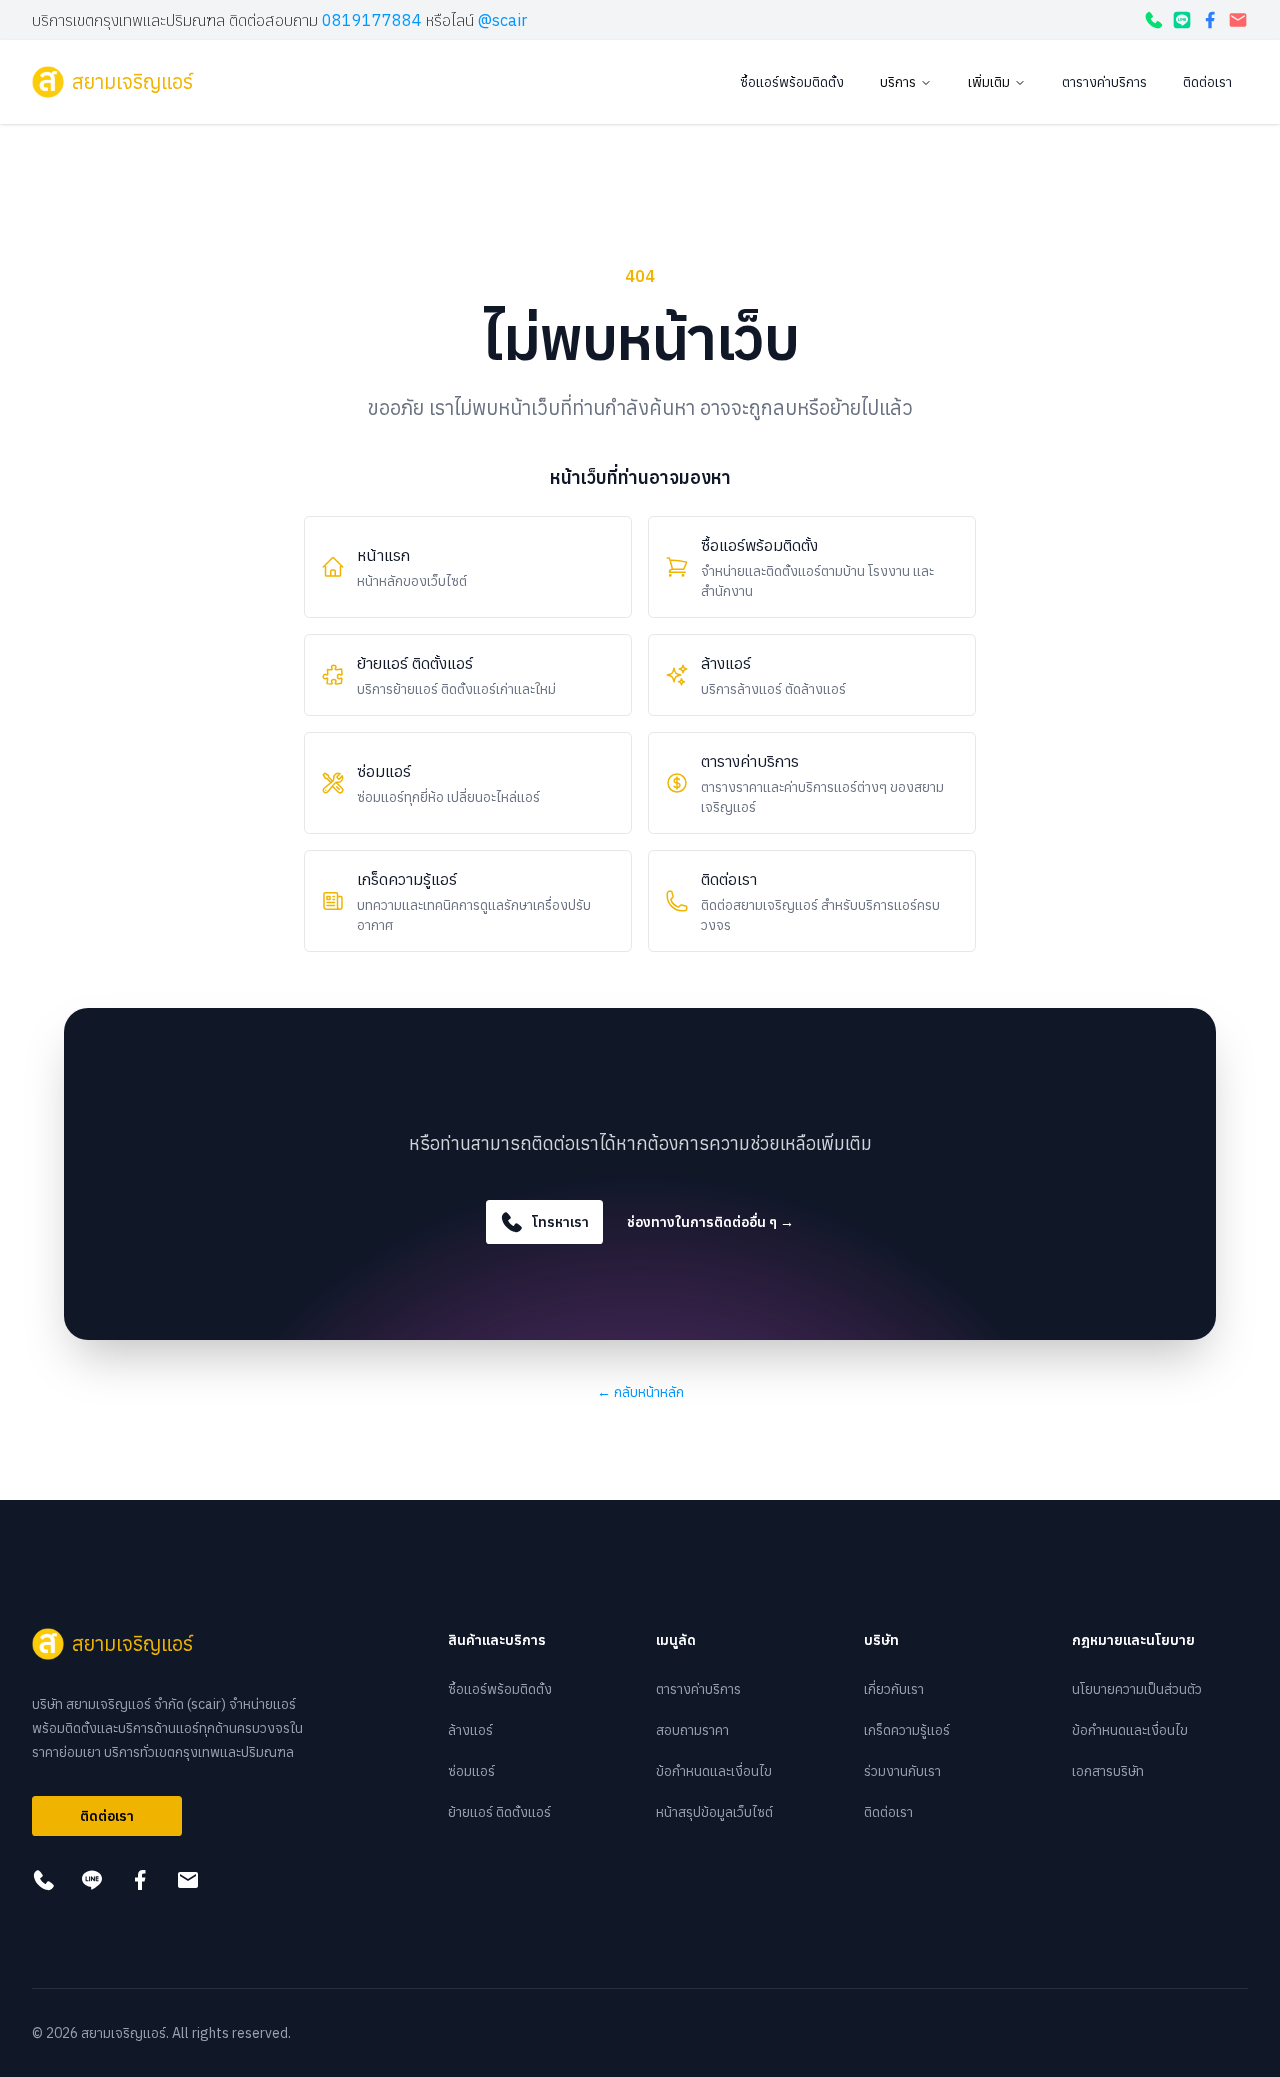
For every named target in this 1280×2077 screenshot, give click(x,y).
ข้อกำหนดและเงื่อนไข (714, 1771)
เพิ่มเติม (989, 82)
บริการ (898, 82)
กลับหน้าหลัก (640, 1392)
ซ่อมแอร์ (471, 1771)
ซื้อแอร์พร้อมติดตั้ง (792, 82)
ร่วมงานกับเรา (902, 1771)
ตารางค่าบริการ (1104, 82)
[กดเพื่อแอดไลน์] (1182, 20)
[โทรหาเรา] (1154, 20)
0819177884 (372, 20)
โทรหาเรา (560, 1222)
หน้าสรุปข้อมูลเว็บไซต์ (714, 1812)
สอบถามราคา (692, 1730)
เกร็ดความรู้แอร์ (907, 1730)
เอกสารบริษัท (1108, 1771)
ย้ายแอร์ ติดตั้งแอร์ (499, 1812)
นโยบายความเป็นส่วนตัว (1137, 1689)
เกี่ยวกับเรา (894, 1689)
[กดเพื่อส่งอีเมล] (1238, 20)
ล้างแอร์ (470, 1730)
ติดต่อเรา (1207, 82)
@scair (502, 20)
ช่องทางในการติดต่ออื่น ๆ (710, 1222)
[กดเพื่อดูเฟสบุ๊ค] (1210, 20)
